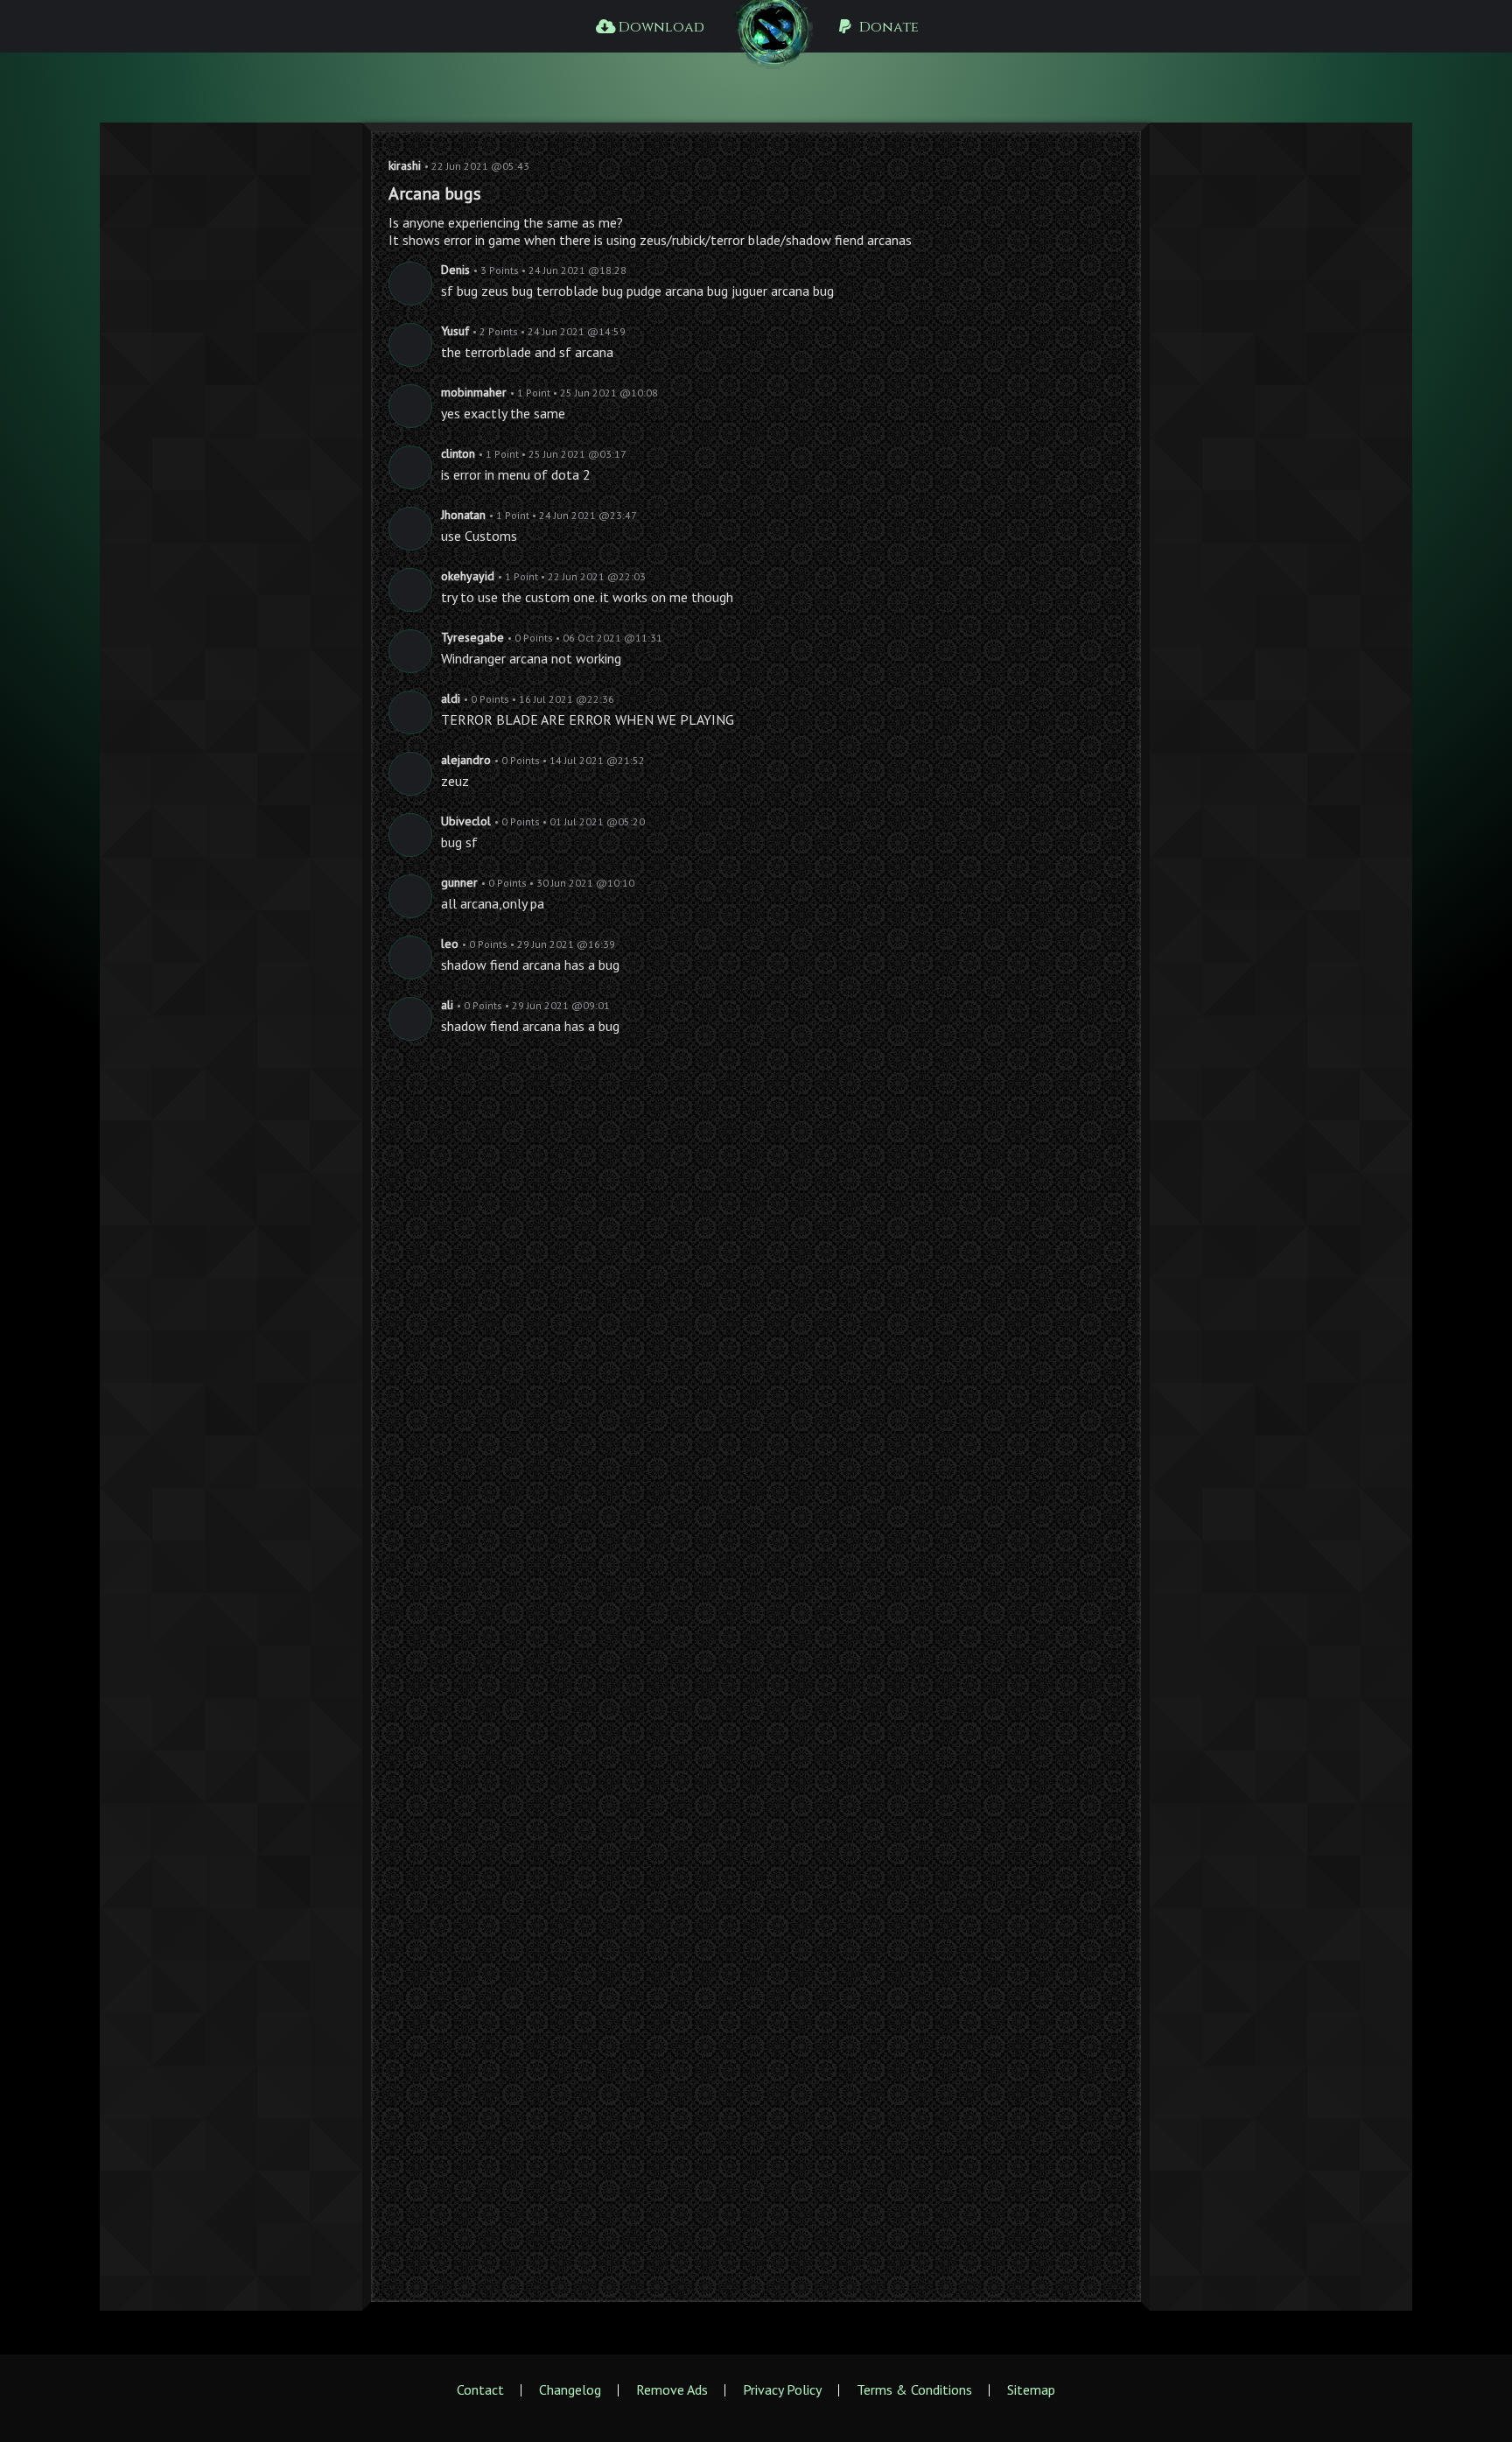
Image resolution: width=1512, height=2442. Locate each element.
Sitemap (1031, 2389)
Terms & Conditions (914, 2389)
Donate (887, 27)
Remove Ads (672, 2389)
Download (660, 27)
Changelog (570, 2389)
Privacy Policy (782, 2389)
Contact (480, 2389)
